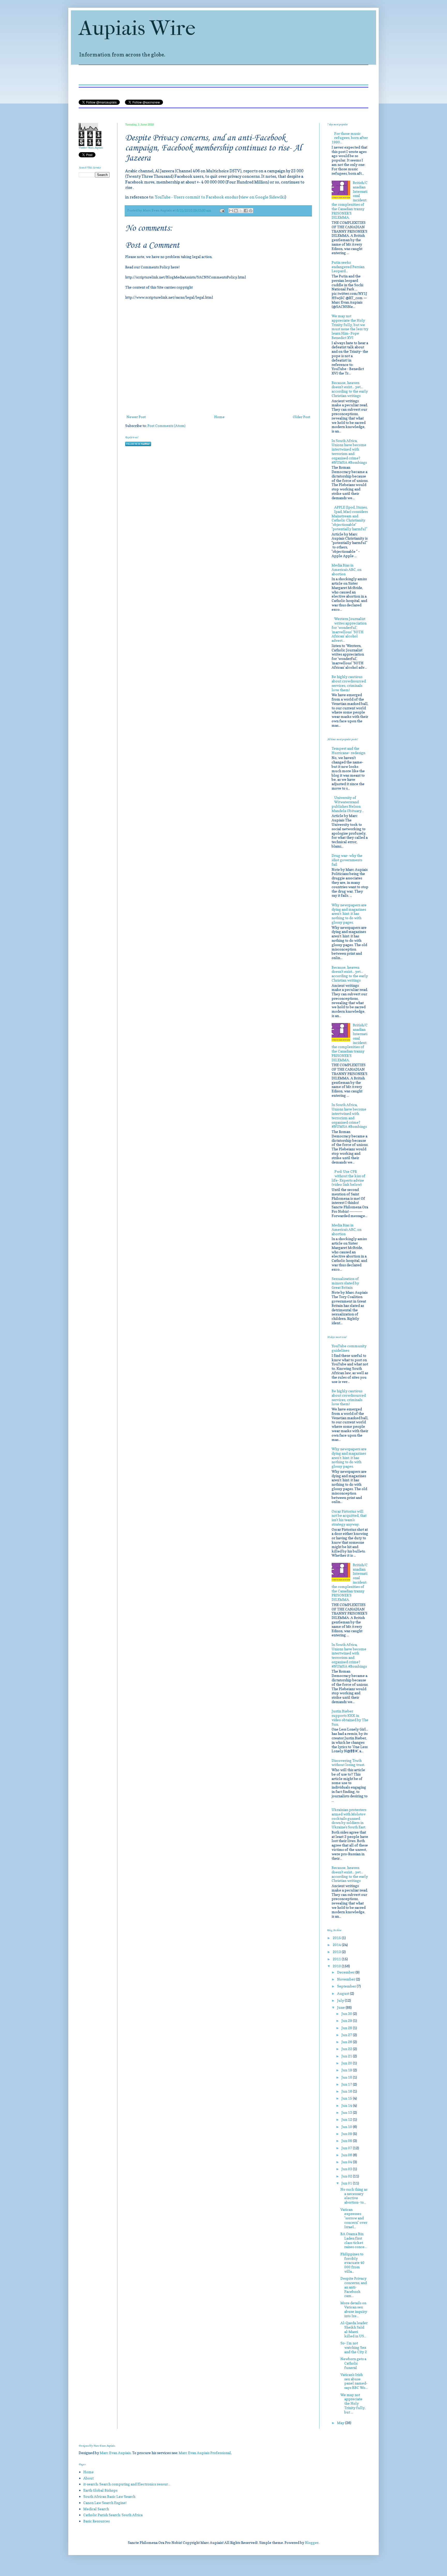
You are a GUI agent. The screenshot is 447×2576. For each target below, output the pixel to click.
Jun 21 (347, 2056)
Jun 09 (347, 2134)
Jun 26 (347, 2042)
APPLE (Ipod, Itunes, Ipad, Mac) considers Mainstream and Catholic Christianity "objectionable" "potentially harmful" (350, 518)
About (88, 2478)
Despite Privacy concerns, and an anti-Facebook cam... (354, 2287)
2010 (337, 1966)
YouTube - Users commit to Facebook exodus (196, 197)
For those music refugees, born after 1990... (350, 138)
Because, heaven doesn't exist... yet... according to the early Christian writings (350, 389)
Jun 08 (347, 2141)
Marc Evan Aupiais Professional (205, 2453)
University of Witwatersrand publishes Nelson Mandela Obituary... (348, 804)
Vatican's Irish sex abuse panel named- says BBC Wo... (354, 2381)
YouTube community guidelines (349, 1348)
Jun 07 (347, 2148)
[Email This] (231, 211)
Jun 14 (347, 2105)
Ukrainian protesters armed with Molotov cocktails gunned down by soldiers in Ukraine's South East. (349, 1818)
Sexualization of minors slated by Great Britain (345, 1283)
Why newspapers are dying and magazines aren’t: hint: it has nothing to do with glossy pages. (349, 914)
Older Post (301, 417)
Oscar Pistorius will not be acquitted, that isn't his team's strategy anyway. (349, 1518)
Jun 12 (347, 2119)
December (346, 1972)
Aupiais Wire (137, 28)
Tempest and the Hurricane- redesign (348, 750)
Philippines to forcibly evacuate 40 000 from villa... (352, 2263)
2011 (337, 1959)
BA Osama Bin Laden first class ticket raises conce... (354, 2240)
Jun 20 (347, 2063)
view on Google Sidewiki (262, 197)
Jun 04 (347, 2162)
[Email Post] (222, 210)
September (347, 1986)
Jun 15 (347, 2098)
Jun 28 (347, 2028)
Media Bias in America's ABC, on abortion (347, 569)
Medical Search (96, 2509)
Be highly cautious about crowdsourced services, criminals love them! (349, 683)
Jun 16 (347, 2091)
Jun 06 (347, 2155)
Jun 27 (347, 2035)
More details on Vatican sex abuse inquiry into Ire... (354, 2309)
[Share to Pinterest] (251, 211)
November (347, 1979)
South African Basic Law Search (109, 2496)
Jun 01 (347, 2183)
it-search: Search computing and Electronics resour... (127, 2484)
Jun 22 (347, 2049)
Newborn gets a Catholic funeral (353, 2363)
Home (219, 417)
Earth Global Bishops (100, 2490)
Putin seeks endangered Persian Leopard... (348, 267)
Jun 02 (347, 2176)
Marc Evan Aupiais (115, 2453)
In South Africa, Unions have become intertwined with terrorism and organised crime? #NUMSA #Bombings (349, 451)
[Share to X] (241, 211)
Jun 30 (347, 2014)
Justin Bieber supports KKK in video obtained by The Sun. (350, 1717)
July (341, 2000)
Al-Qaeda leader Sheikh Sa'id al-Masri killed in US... (354, 2329)
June (341, 2007)
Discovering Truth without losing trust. (348, 1763)
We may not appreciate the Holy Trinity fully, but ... (353, 2403)
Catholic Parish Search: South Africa (113, 2515)
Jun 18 (347, 2077)
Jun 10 (347, 2127)
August (344, 1993)
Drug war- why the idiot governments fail (347, 860)
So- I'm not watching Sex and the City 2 (354, 2347)
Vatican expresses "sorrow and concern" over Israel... (354, 2218)
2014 (337, 1945)
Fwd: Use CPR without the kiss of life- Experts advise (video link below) (349, 1178)
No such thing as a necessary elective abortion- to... (354, 2196)
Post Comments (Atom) (166, 426)
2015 (337, 1938)
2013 (337, 1952)
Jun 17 (347, 2084)
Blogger (312, 2542)
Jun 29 (347, 2021)
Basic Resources (96, 2521)
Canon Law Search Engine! (105, 2503)
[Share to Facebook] (246, 211)
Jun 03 (347, 2169)
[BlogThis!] (236, 211)
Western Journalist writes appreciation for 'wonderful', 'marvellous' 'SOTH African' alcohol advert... (349, 630)
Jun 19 (347, 2070)
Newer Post (136, 417)
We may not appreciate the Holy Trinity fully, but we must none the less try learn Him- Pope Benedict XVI (350, 327)
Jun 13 (347, 2112)
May (341, 2423)
